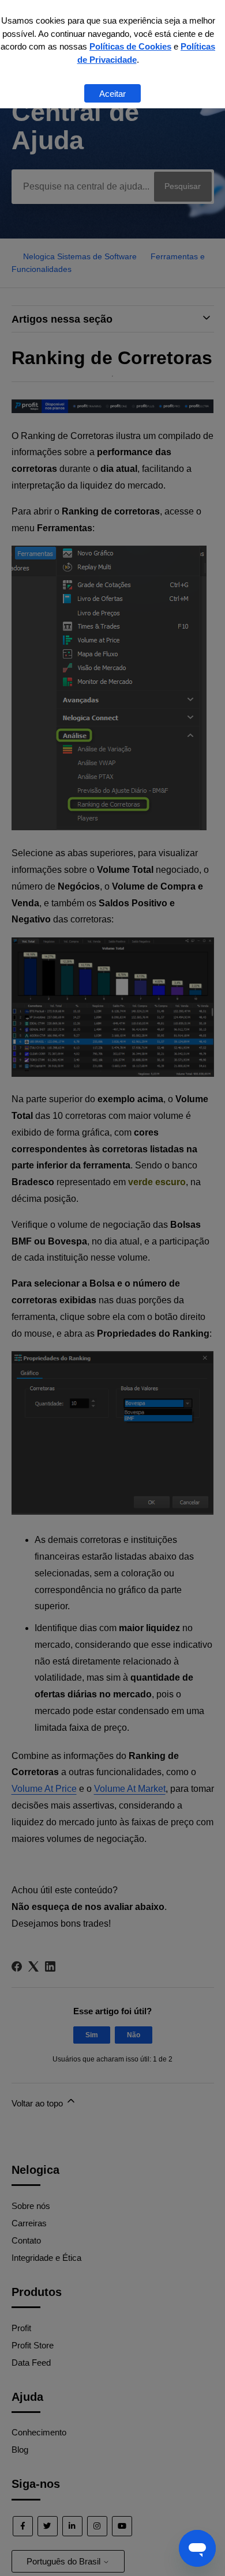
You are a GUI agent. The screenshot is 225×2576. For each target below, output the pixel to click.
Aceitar (112, 94)
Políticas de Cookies (130, 46)
